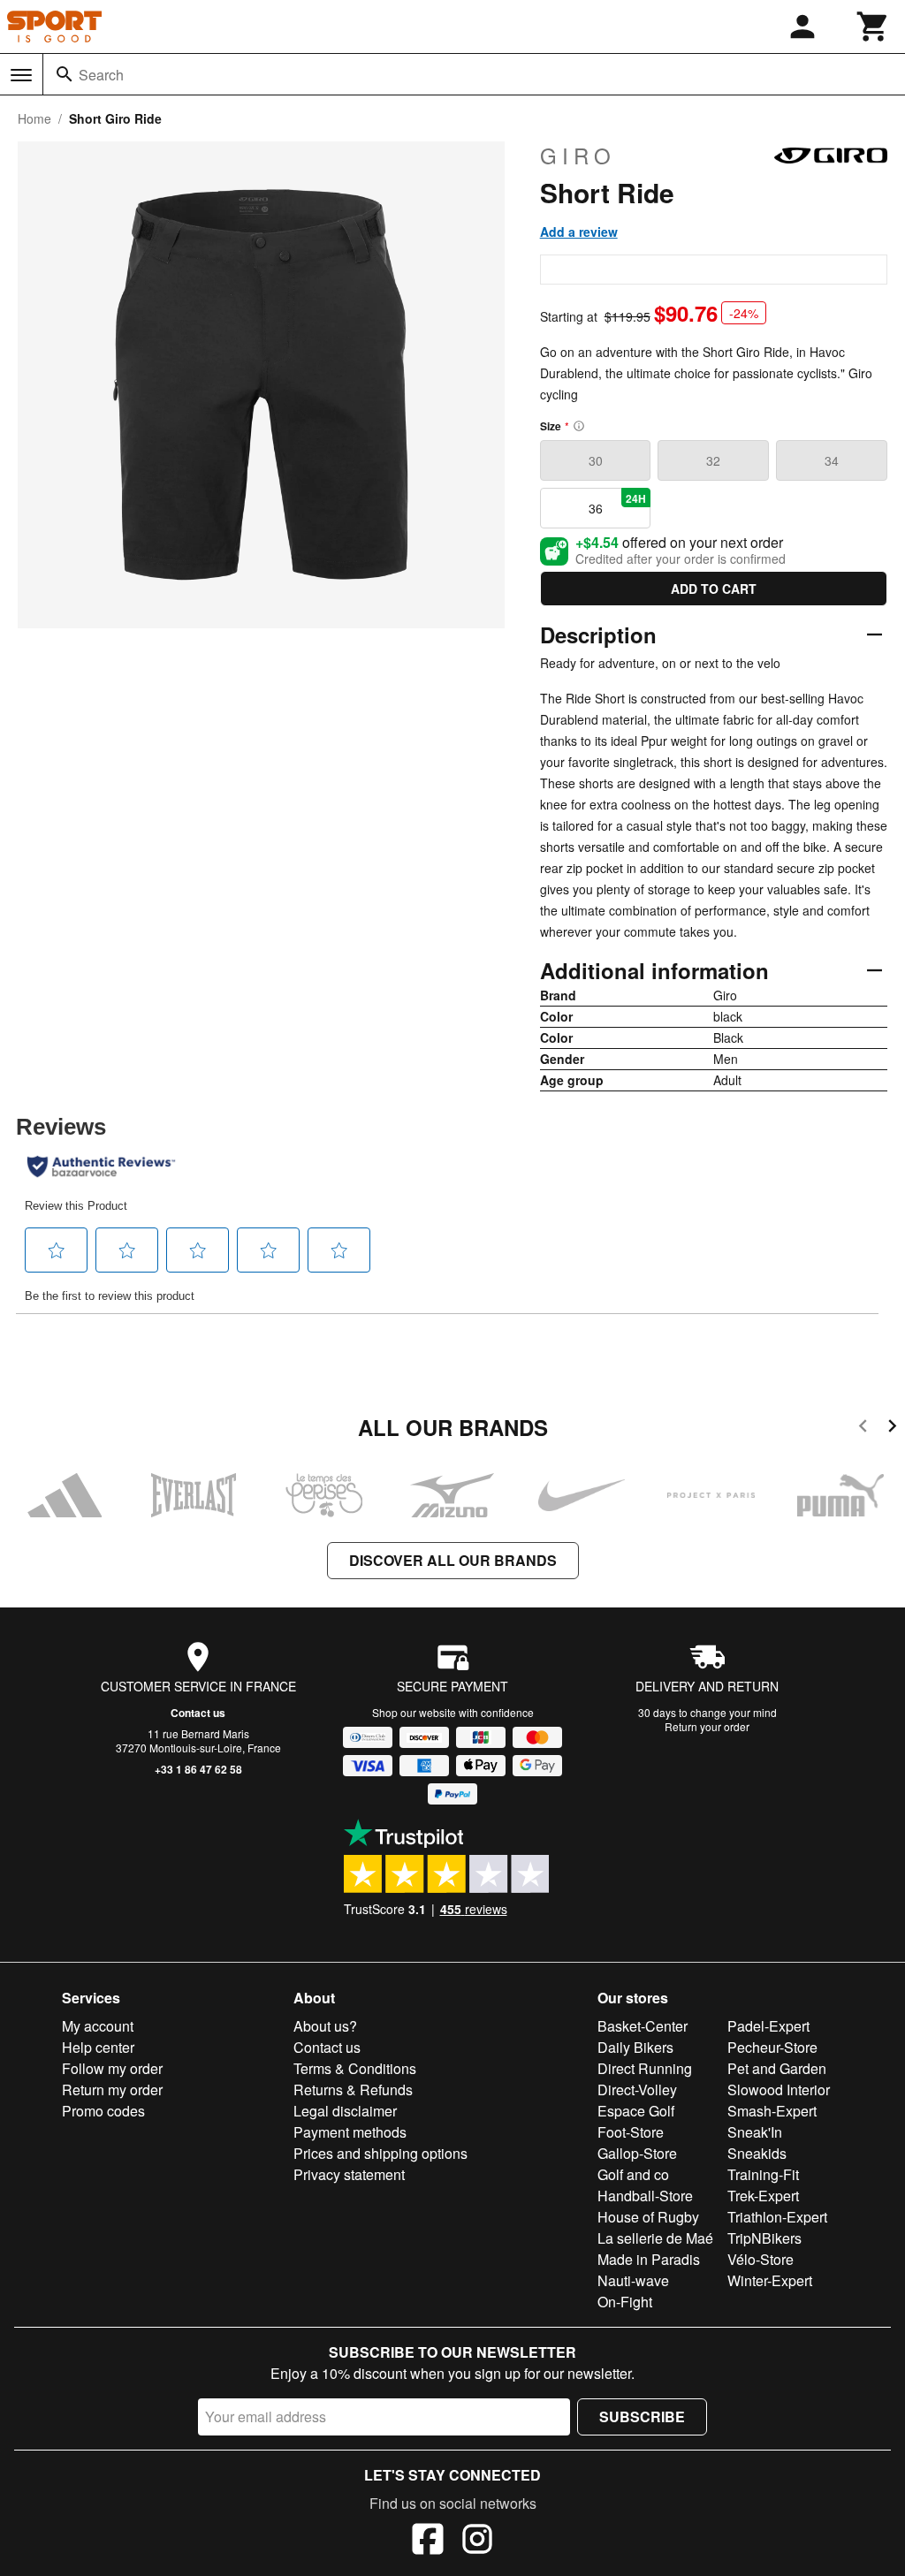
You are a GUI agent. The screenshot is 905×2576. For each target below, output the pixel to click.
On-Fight (625, 2302)
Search (101, 75)
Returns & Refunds (353, 2090)
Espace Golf (636, 2111)
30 (596, 460)
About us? (325, 2026)
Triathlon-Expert (777, 2217)
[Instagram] (477, 2542)
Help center (98, 2047)
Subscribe (642, 2416)
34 (832, 460)
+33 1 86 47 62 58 (198, 1769)
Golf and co (633, 2174)
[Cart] (873, 27)
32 (713, 460)
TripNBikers (764, 2238)
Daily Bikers (635, 2047)
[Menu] (21, 75)
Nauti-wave (633, 2280)
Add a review (579, 232)
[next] (892, 1429)
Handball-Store (645, 2196)
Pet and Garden (777, 2068)
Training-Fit (763, 2174)
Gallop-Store (637, 2153)
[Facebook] (428, 2542)
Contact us (198, 1713)
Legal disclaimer (345, 2111)
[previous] (863, 1429)
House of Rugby (648, 2217)
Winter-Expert (770, 2280)
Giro (578, 156)
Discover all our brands (453, 1560)
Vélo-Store (761, 2259)
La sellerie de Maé (655, 2238)
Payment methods (350, 2132)
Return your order (707, 1726)
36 (618, 504)
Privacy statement (349, 2174)
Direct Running (645, 2068)
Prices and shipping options (380, 2153)
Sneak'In (755, 2132)
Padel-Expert (768, 2026)
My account (98, 2026)
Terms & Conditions (355, 2068)
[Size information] (579, 426)
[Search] (65, 74)
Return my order (112, 2090)
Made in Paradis (649, 2259)
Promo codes (103, 2111)
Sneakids (757, 2153)
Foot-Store (631, 2132)
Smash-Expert (772, 2111)
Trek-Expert (763, 2196)
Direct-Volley (637, 2090)
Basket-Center (643, 2026)
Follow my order (112, 2068)
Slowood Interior (779, 2090)
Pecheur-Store (772, 2047)
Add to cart (714, 589)
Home (34, 118)
